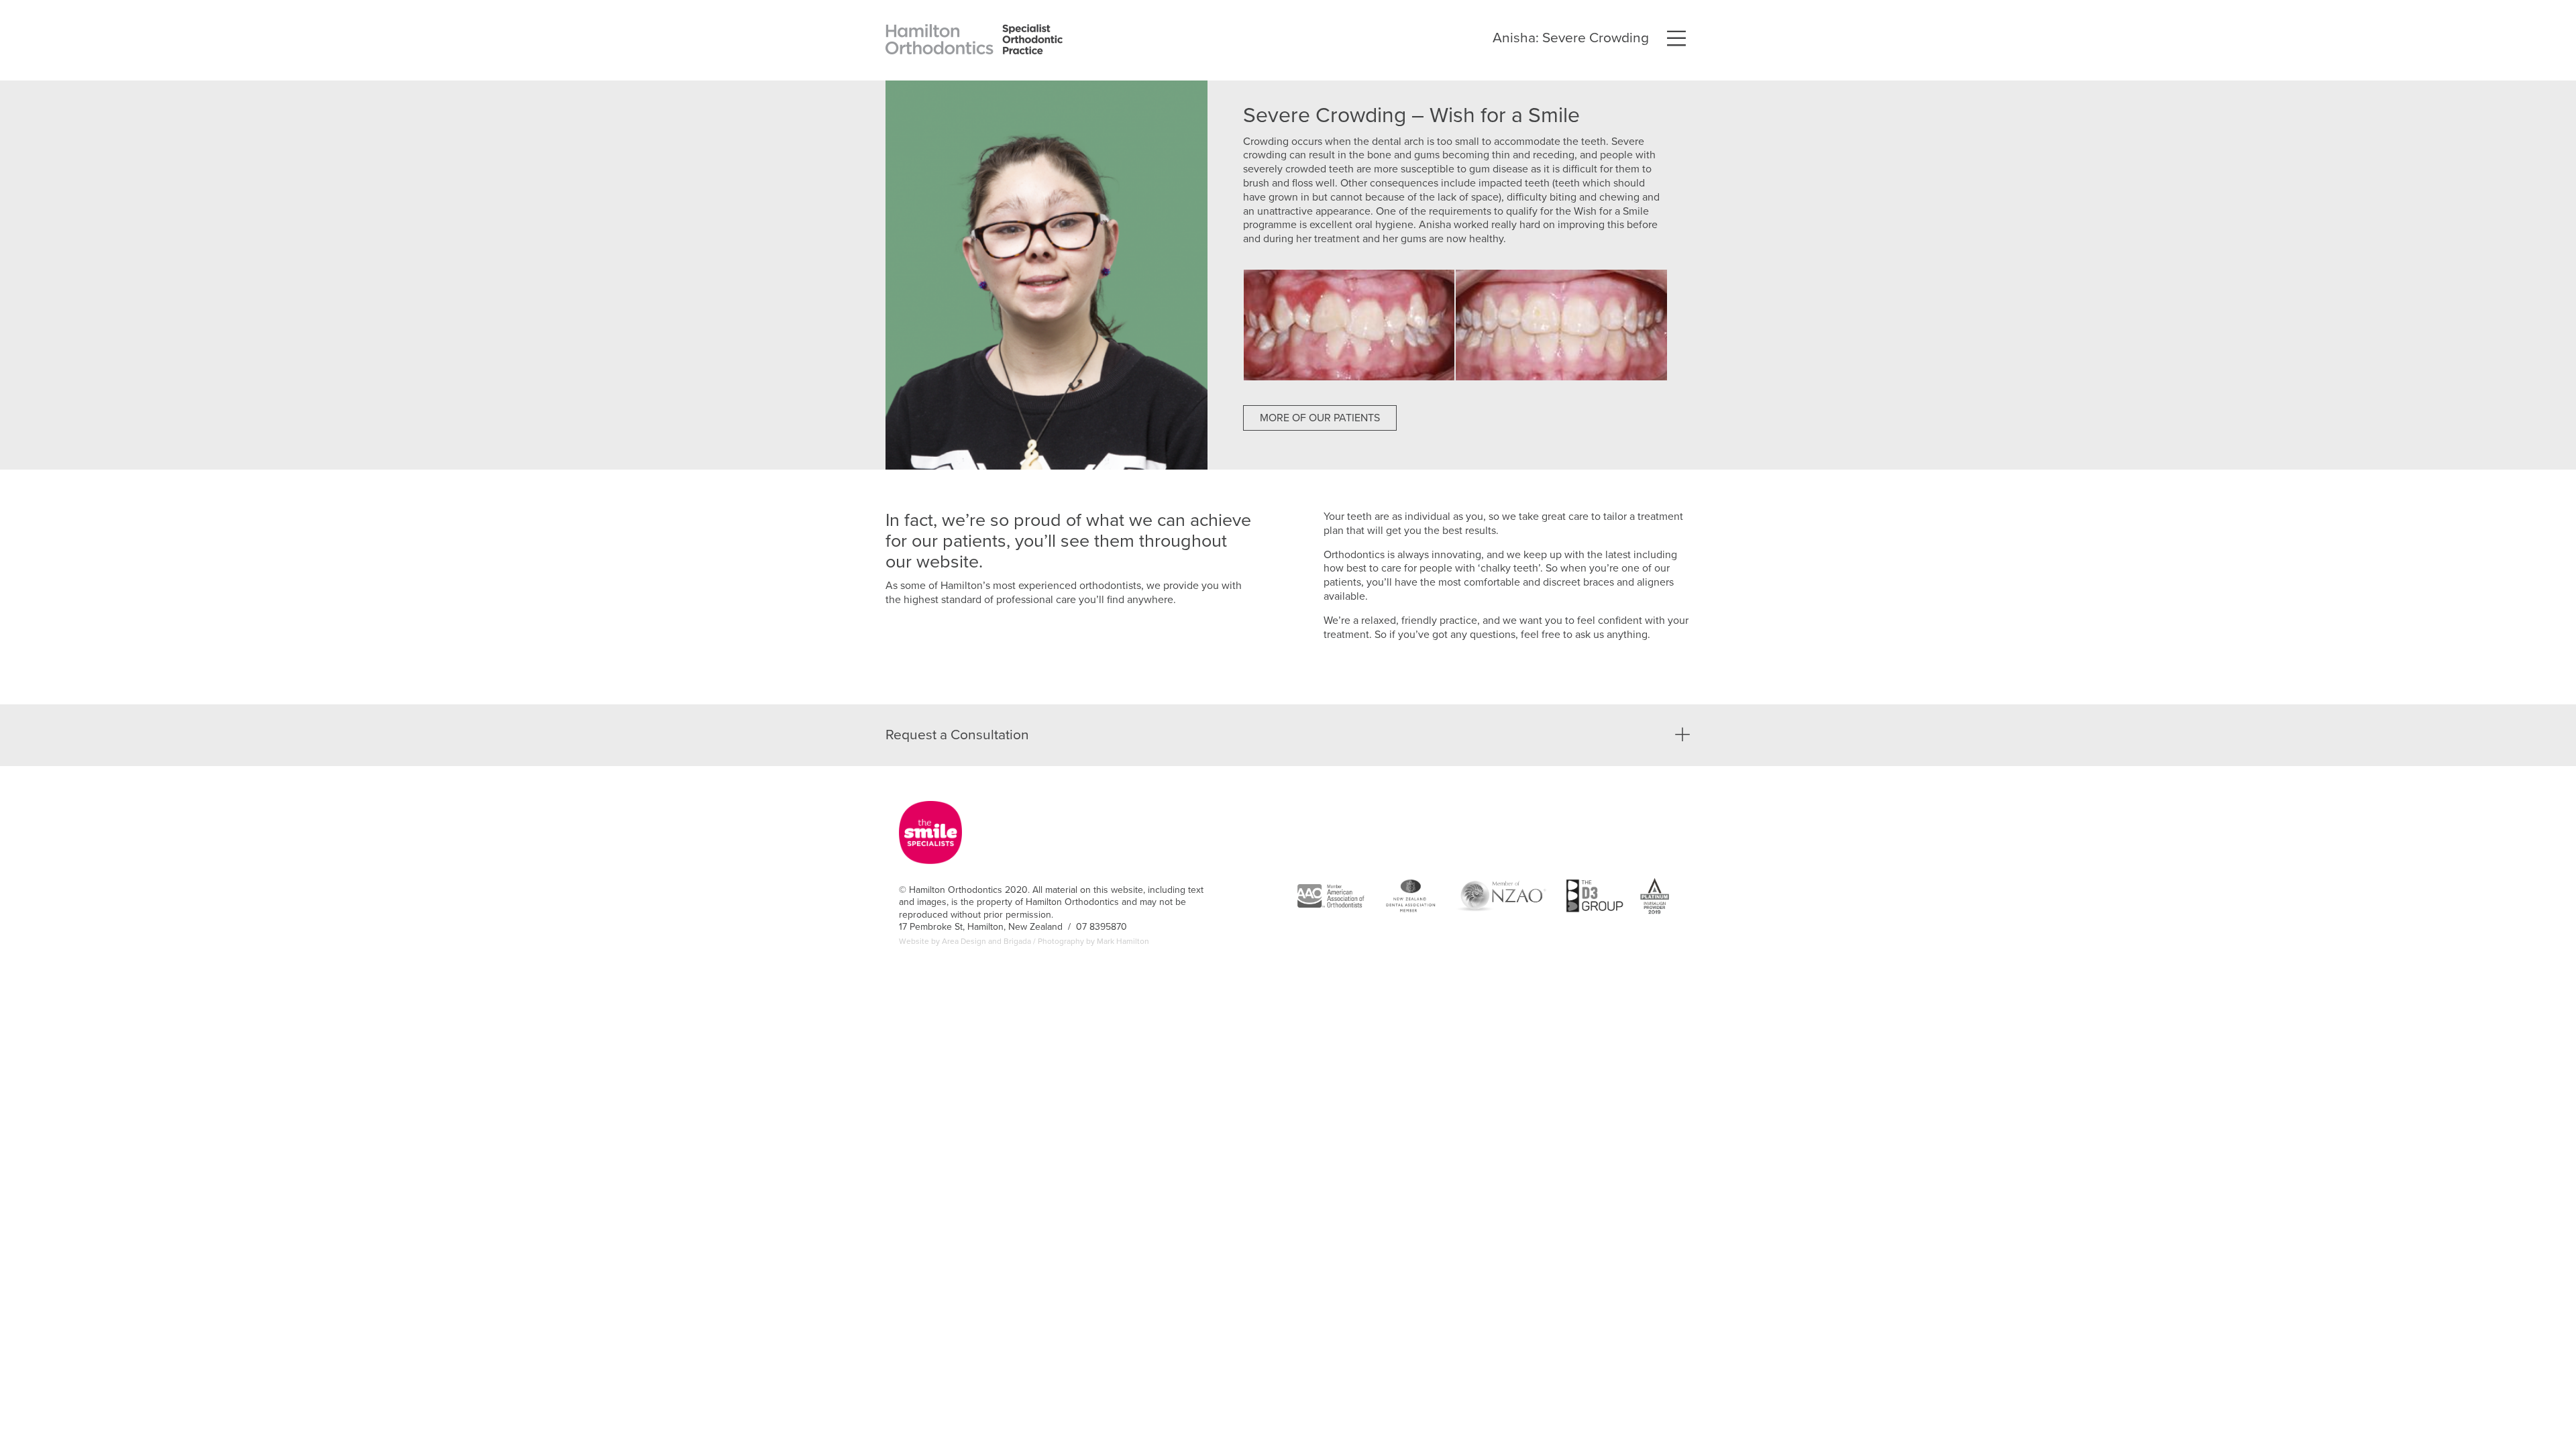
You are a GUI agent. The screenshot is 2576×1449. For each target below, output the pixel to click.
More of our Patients (1320, 418)
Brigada (1017, 941)
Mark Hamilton (1123, 941)
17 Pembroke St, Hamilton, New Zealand (982, 927)
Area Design (964, 941)
